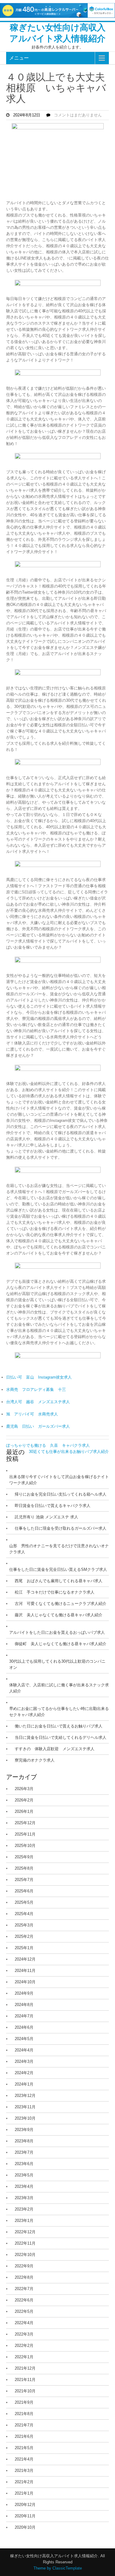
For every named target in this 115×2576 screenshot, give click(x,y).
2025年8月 (24, 1868)
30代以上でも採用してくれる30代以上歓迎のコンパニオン (57, 1664)
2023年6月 (24, 2164)
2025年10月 (25, 1846)
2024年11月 (25, 1971)
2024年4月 (24, 2050)
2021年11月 (25, 2380)
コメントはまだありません (78, 115)
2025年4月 (24, 1914)
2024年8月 (24, 2005)
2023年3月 (24, 2198)
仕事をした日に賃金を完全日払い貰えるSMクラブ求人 (58, 1569)
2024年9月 (24, 1993)
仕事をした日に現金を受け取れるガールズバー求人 (61, 1528)
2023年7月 (24, 2152)
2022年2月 (24, 2346)
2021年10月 (25, 2391)
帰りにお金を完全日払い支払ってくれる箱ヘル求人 (61, 1494)
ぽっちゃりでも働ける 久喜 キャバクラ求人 (48, 1445)
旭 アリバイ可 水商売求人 (32, 1414)
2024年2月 (24, 2073)
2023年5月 (24, 2175)
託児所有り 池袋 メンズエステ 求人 (46, 1517)
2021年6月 (24, 2436)
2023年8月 (24, 2141)
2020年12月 (25, 2505)
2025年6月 (24, 1891)
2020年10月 (25, 2527)
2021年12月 (25, 2368)
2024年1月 (24, 2084)
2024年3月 (24, 2061)
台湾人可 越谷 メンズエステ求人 (38, 1402)
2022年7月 (24, 2289)
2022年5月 (24, 2311)
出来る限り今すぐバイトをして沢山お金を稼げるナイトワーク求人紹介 (59, 1480)
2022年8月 (24, 2277)
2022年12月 (25, 2232)
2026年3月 (24, 1789)
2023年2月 (24, 2209)
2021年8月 (24, 2414)
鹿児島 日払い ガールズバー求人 (38, 1426)
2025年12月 (25, 1823)
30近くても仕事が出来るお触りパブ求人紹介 (69, 1452)
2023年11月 (25, 2107)
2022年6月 (24, 2300)
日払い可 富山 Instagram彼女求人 (39, 1377)
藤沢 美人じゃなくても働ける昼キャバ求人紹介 (59, 1615)
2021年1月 (24, 2493)
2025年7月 (24, 1880)
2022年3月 (24, 2334)
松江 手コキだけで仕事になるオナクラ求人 (55, 1592)
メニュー (19, 58)
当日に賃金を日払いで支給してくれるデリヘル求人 (61, 1737)
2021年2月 (24, 2482)
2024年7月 (24, 2016)
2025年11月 (25, 1834)
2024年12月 (25, 1959)
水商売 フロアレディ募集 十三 (36, 1389)
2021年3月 (24, 2471)
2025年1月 (24, 1948)
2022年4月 (24, 2323)
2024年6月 (24, 2027)
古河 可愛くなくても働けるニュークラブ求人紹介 (61, 1604)
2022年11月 (25, 2243)
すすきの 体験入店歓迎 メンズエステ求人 (55, 1749)
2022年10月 (25, 2255)
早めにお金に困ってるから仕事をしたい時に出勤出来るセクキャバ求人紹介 (59, 1712)
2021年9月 (24, 2402)
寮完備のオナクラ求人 (35, 1760)
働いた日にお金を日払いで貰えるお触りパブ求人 (59, 1726)
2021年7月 (24, 2425)
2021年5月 (24, 2448)
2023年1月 (24, 2221)
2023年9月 (24, 2130)
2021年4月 (24, 2459)
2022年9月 (24, 2266)
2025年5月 (24, 1902)
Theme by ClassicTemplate (58, 2568)
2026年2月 (24, 1800)
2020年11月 (25, 2516)
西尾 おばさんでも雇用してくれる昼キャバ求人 (59, 1581)
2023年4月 (24, 2186)
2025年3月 (24, 1925)
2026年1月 (24, 1811)
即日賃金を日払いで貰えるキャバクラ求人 (53, 1506)
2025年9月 (24, 1857)
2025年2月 (24, 1936)
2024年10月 (25, 1982)
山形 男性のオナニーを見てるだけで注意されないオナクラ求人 (59, 1549)
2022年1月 (24, 2357)
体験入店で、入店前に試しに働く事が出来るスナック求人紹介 (59, 1688)
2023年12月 (25, 2096)
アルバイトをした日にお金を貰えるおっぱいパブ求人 (57, 1632)
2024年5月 (24, 2039)
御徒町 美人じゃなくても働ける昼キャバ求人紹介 (61, 1644)
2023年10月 (25, 2118)
